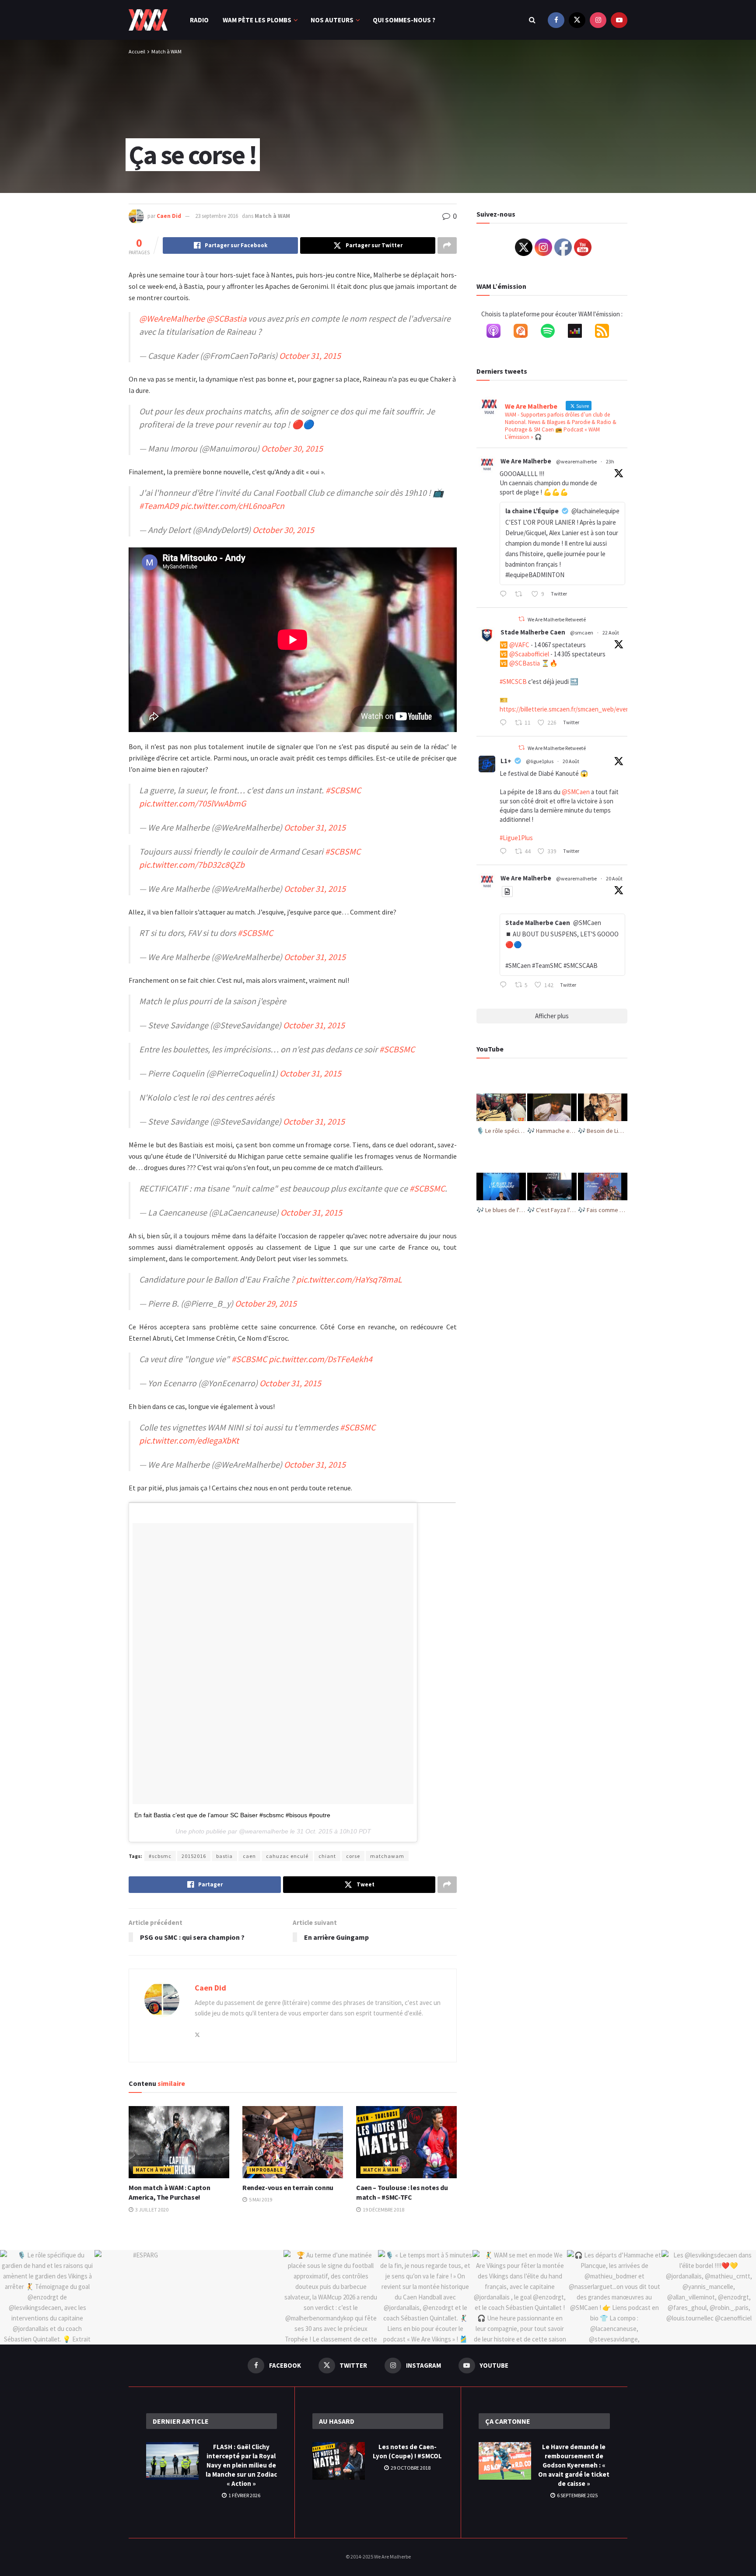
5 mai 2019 (260, 2199)
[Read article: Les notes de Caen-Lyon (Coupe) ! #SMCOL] (339, 2461)
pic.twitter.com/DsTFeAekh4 (320, 1359)
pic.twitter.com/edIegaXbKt (189, 1440)
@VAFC (519, 645)
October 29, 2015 (266, 1303)
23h (610, 461)
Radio (199, 20)
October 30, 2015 (292, 448)
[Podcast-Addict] (525, 333)
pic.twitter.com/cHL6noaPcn (232, 506)
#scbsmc (160, 1856)
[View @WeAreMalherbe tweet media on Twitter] (507, 892)
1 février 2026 (244, 2495)
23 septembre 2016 (217, 216)
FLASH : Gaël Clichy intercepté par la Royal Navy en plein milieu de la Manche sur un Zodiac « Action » (241, 2465)
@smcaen (582, 633)
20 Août (571, 761)
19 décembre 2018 (383, 2210)
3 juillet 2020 (151, 2210)
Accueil (137, 51)
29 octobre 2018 (410, 2468)
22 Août (611, 633)
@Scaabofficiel (529, 654)
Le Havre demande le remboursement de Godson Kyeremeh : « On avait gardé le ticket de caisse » (574, 2465)
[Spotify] (552, 333)
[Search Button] (532, 20)
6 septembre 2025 (577, 2495)
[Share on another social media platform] (447, 245)
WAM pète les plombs (257, 20)
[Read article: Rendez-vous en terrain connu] (293, 2142)
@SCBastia (226, 318)
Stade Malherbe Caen (533, 632)
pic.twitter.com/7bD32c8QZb (192, 864)
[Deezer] (579, 333)
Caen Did (169, 216)
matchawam (387, 1856)
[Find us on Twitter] (577, 20)
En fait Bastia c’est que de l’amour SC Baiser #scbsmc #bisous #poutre (232, 1815)
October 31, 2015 (310, 356)
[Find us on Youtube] (619, 20)
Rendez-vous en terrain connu (288, 2187)
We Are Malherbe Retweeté (557, 619)
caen (249, 1856)
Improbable (266, 2170)
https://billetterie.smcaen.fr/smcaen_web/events (567, 709)
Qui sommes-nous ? (404, 20)
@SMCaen (576, 792)
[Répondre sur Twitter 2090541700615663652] (505, 985)
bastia (224, 1856)
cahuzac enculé (287, 1856)
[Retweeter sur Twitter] (521, 619)
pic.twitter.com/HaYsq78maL (349, 1279)
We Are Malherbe (526, 461)
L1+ (506, 761)
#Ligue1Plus (516, 838)
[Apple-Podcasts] (498, 333)
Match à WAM (166, 51)
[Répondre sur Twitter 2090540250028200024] (505, 852)
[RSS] (606, 333)
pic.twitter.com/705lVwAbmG (192, 803)
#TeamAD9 (159, 506)
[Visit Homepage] (148, 20)
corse (353, 1856)
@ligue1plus (540, 761)
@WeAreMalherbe (172, 318)
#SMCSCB (513, 682)
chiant (327, 1856)
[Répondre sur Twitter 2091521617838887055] (505, 595)
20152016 (194, 1856)
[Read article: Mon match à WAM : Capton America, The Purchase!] (179, 2142)
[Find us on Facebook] (556, 20)
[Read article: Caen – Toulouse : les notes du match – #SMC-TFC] (406, 2142)
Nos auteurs (332, 20)
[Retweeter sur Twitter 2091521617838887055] (521, 595)
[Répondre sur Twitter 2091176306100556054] (505, 723)
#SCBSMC (343, 790)
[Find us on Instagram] (598, 20)
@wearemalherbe (576, 461)
